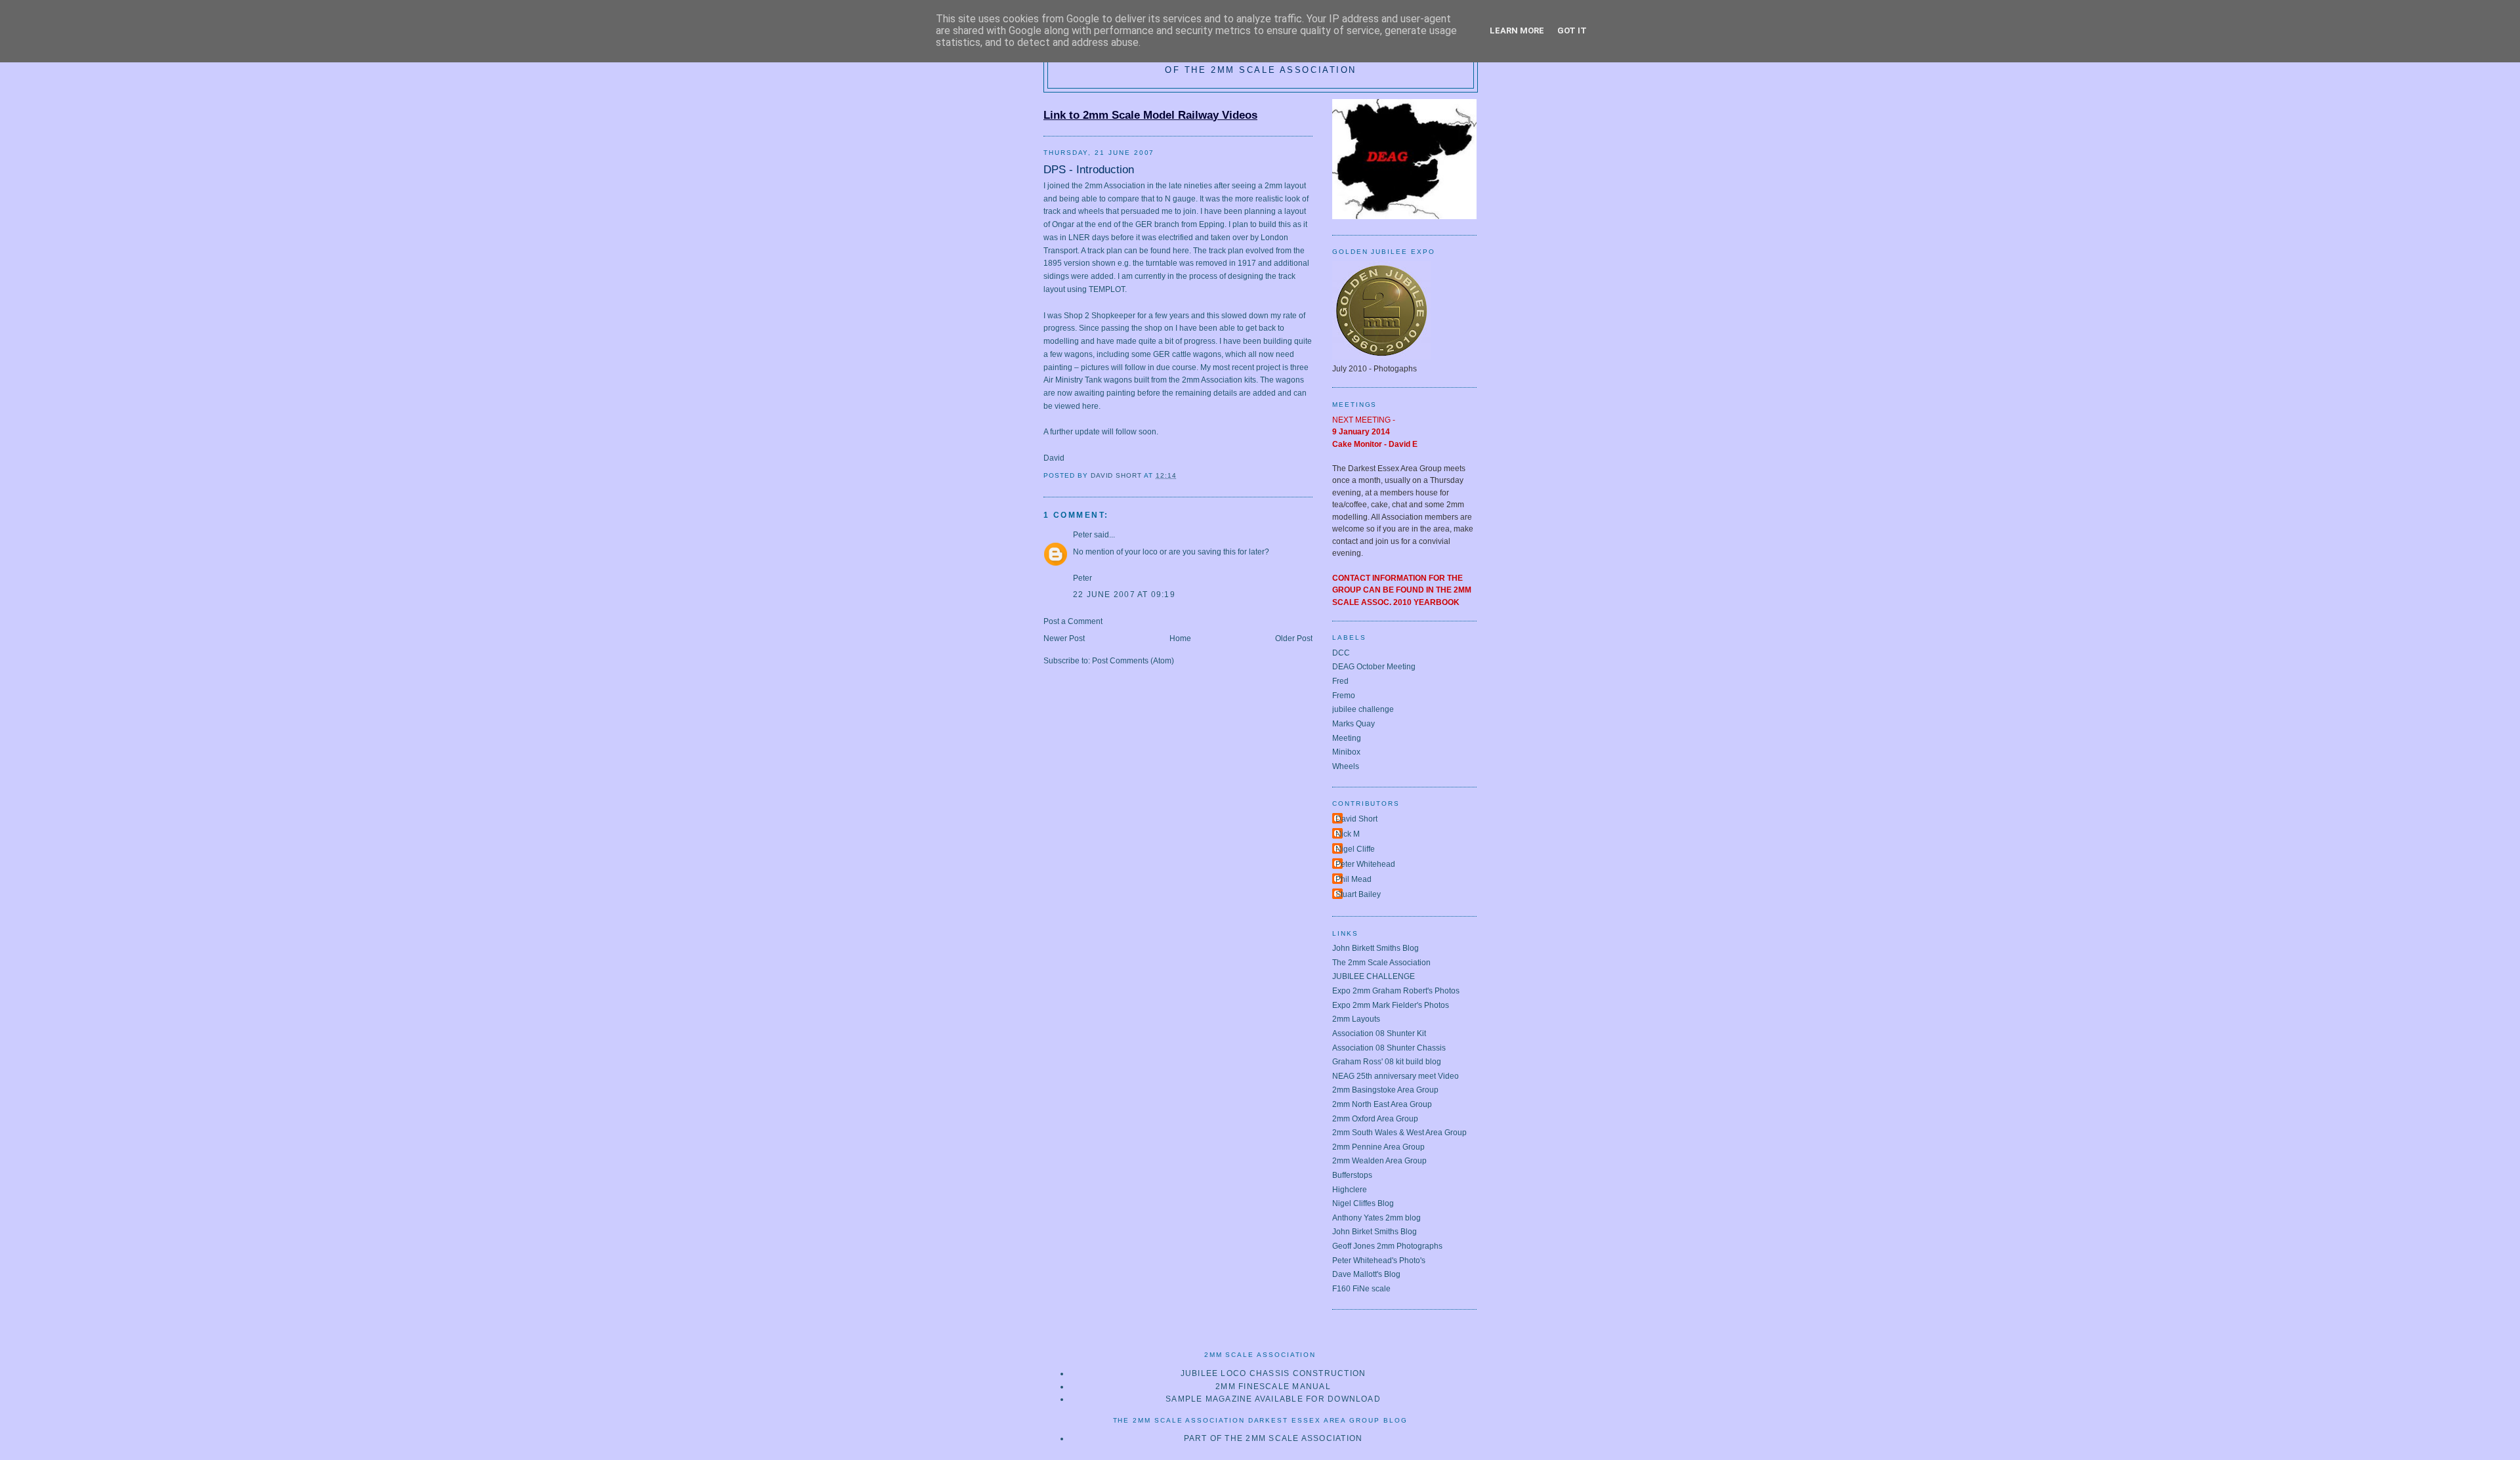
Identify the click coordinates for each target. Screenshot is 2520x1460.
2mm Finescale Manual (1273, 1387)
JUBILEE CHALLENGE (1374, 976)
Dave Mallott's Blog (1366, 1274)
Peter (1082, 535)
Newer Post (1064, 638)
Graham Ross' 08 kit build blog (1387, 1062)
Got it (1572, 31)
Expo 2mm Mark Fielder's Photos (1391, 1005)
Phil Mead (1354, 879)
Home (1180, 638)
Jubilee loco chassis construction (1273, 1373)
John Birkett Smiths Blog (1375, 948)
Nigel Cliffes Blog (1363, 1203)
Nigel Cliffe (1355, 849)
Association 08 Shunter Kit (1379, 1033)
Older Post (1294, 638)
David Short (1356, 819)
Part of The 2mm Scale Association (1273, 1438)
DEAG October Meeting (1374, 667)
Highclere (1350, 1190)
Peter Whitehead (1365, 864)
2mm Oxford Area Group (1375, 1119)
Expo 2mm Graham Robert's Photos (1396, 991)
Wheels (1346, 766)
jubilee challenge (1363, 709)
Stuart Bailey (1358, 894)
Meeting (1347, 738)
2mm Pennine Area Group (1378, 1147)
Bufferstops (1352, 1175)
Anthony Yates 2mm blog (1376, 1218)
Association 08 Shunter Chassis (1389, 1048)
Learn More (1517, 31)
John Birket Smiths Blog (1375, 1232)
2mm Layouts (1356, 1019)
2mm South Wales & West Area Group (1399, 1133)
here (1181, 251)
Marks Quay (1354, 724)
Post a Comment (1073, 621)
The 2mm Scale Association (1381, 963)
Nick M (1348, 834)
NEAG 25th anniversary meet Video (1396, 1076)
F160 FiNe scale (1361, 1289)
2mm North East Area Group (1382, 1104)
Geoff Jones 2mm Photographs (1387, 1246)
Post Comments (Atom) (1133, 661)
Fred (1340, 681)
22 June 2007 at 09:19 (1124, 594)
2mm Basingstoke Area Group (1385, 1090)
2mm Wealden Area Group (1379, 1161)
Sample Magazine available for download (1273, 1399)
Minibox (1346, 752)
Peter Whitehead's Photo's (1379, 1261)
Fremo (1344, 696)
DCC (1341, 653)
